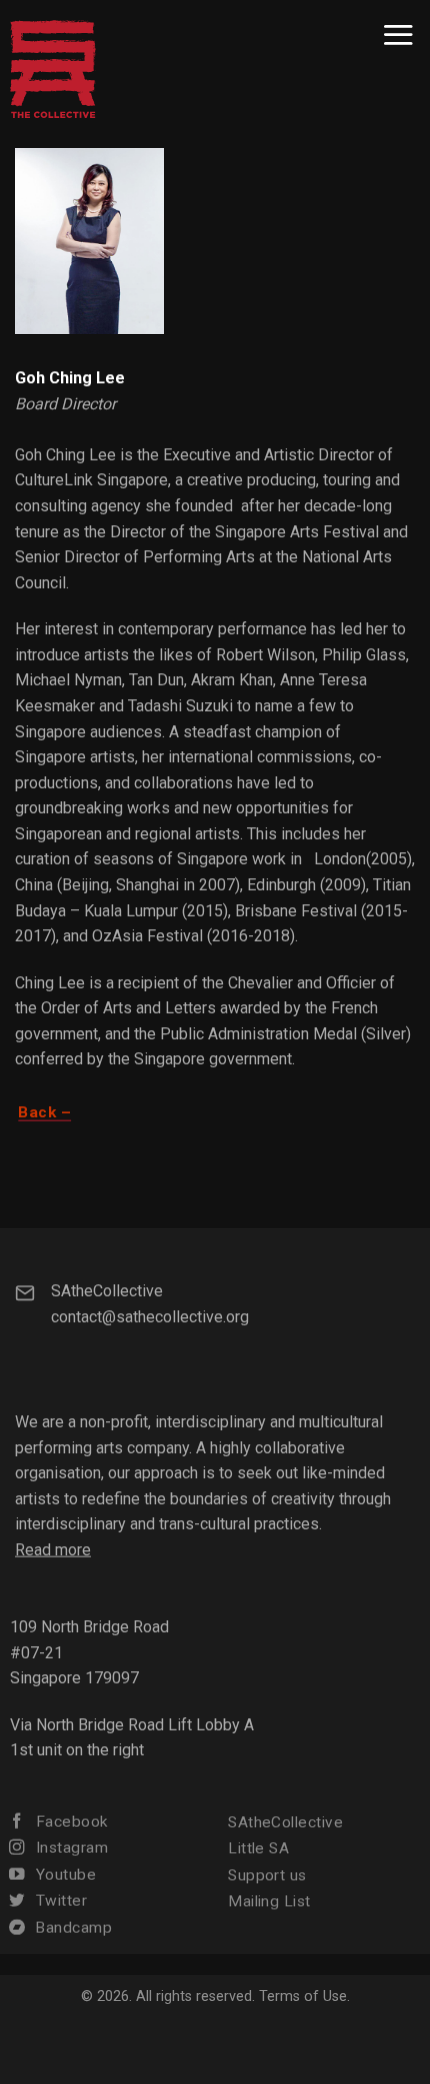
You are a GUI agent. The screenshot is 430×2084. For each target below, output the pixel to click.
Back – (44, 1112)
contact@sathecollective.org (150, 1316)
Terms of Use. (304, 1996)
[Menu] (398, 34)
